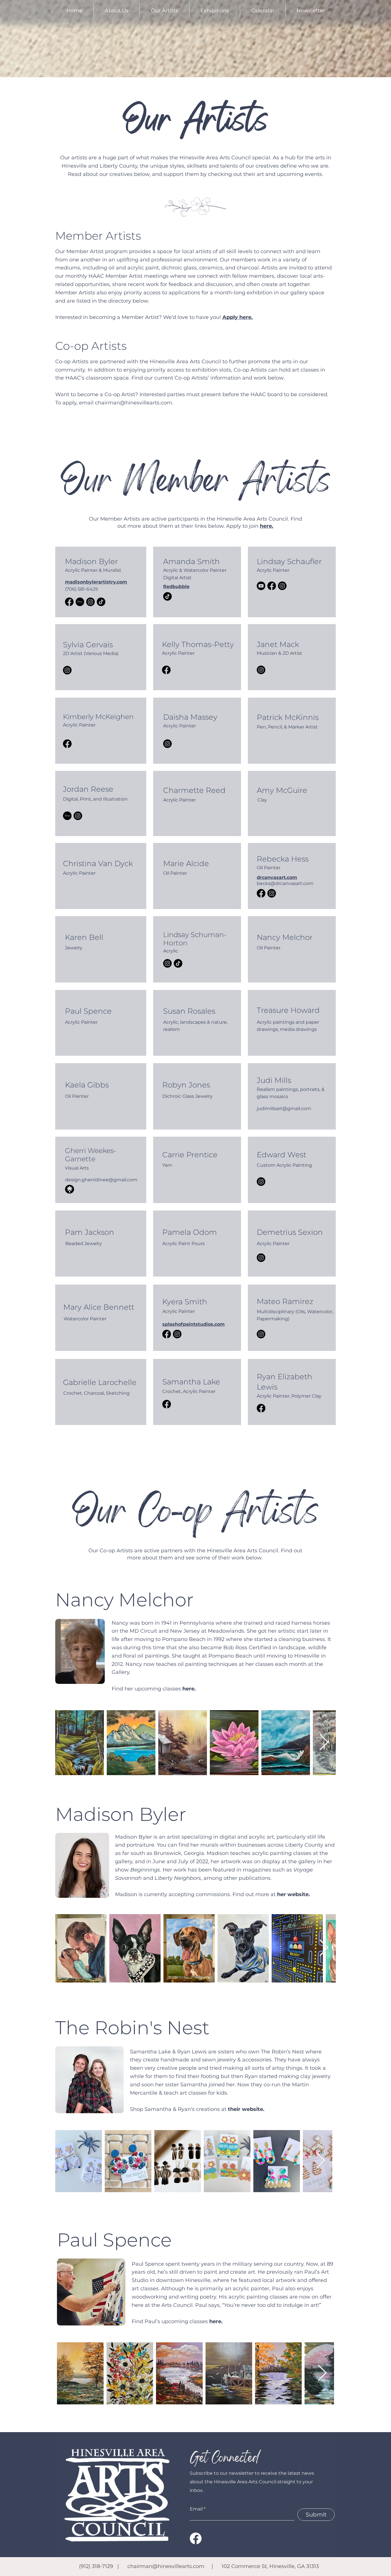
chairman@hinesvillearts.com (134, 403)
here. (216, 2321)
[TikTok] (101, 602)
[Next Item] (324, 1743)
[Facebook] (69, 602)
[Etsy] (80, 602)
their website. (246, 2109)
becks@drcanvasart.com (285, 883)
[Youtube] (261, 586)
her (282, 1894)
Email (196, 2509)
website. (299, 1894)
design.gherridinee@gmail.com (101, 1180)
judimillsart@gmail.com (284, 1109)
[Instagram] (90, 602)
